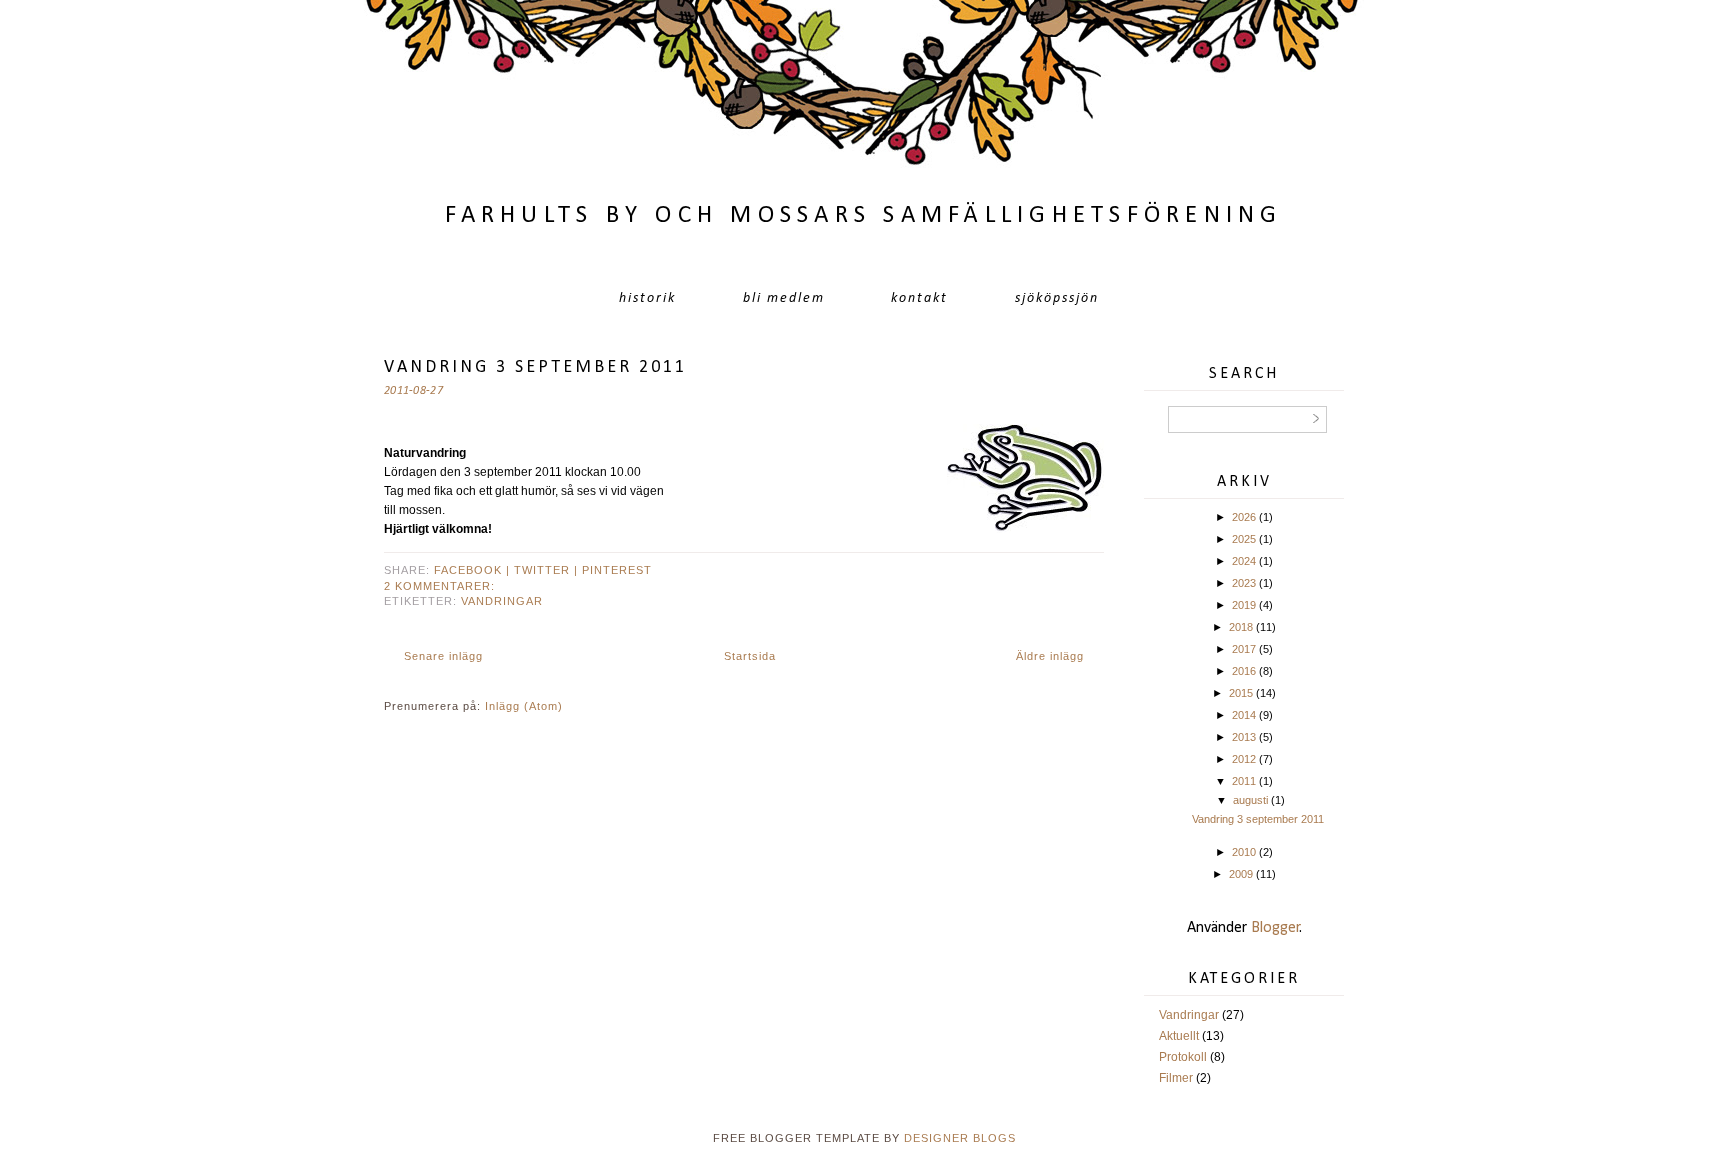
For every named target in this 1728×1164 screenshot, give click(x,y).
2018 (1241, 627)
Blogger (1275, 928)
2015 (1241, 693)
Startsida (750, 656)
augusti (1250, 800)
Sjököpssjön (1057, 298)
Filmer (1176, 1078)
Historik (647, 298)
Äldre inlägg (1050, 656)
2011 (1244, 781)
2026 (1244, 517)
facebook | (474, 570)
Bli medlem (784, 298)
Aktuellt (1179, 1036)
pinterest (617, 570)
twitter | (548, 570)
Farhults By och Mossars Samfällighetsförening (863, 215)
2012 (1244, 759)
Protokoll (1183, 1057)
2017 (1244, 649)
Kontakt (919, 298)
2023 (1244, 583)
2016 (1244, 671)
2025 (1244, 539)
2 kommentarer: (439, 586)
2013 (1244, 737)
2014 (1244, 715)
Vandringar (502, 601)
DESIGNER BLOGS (960, 1138)
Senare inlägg (443, 656)
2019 (1244, 605)
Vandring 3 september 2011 (535, 367)
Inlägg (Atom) (524, 706)
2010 (1244, 852)
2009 (1241, 874)
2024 (1244, 561)
